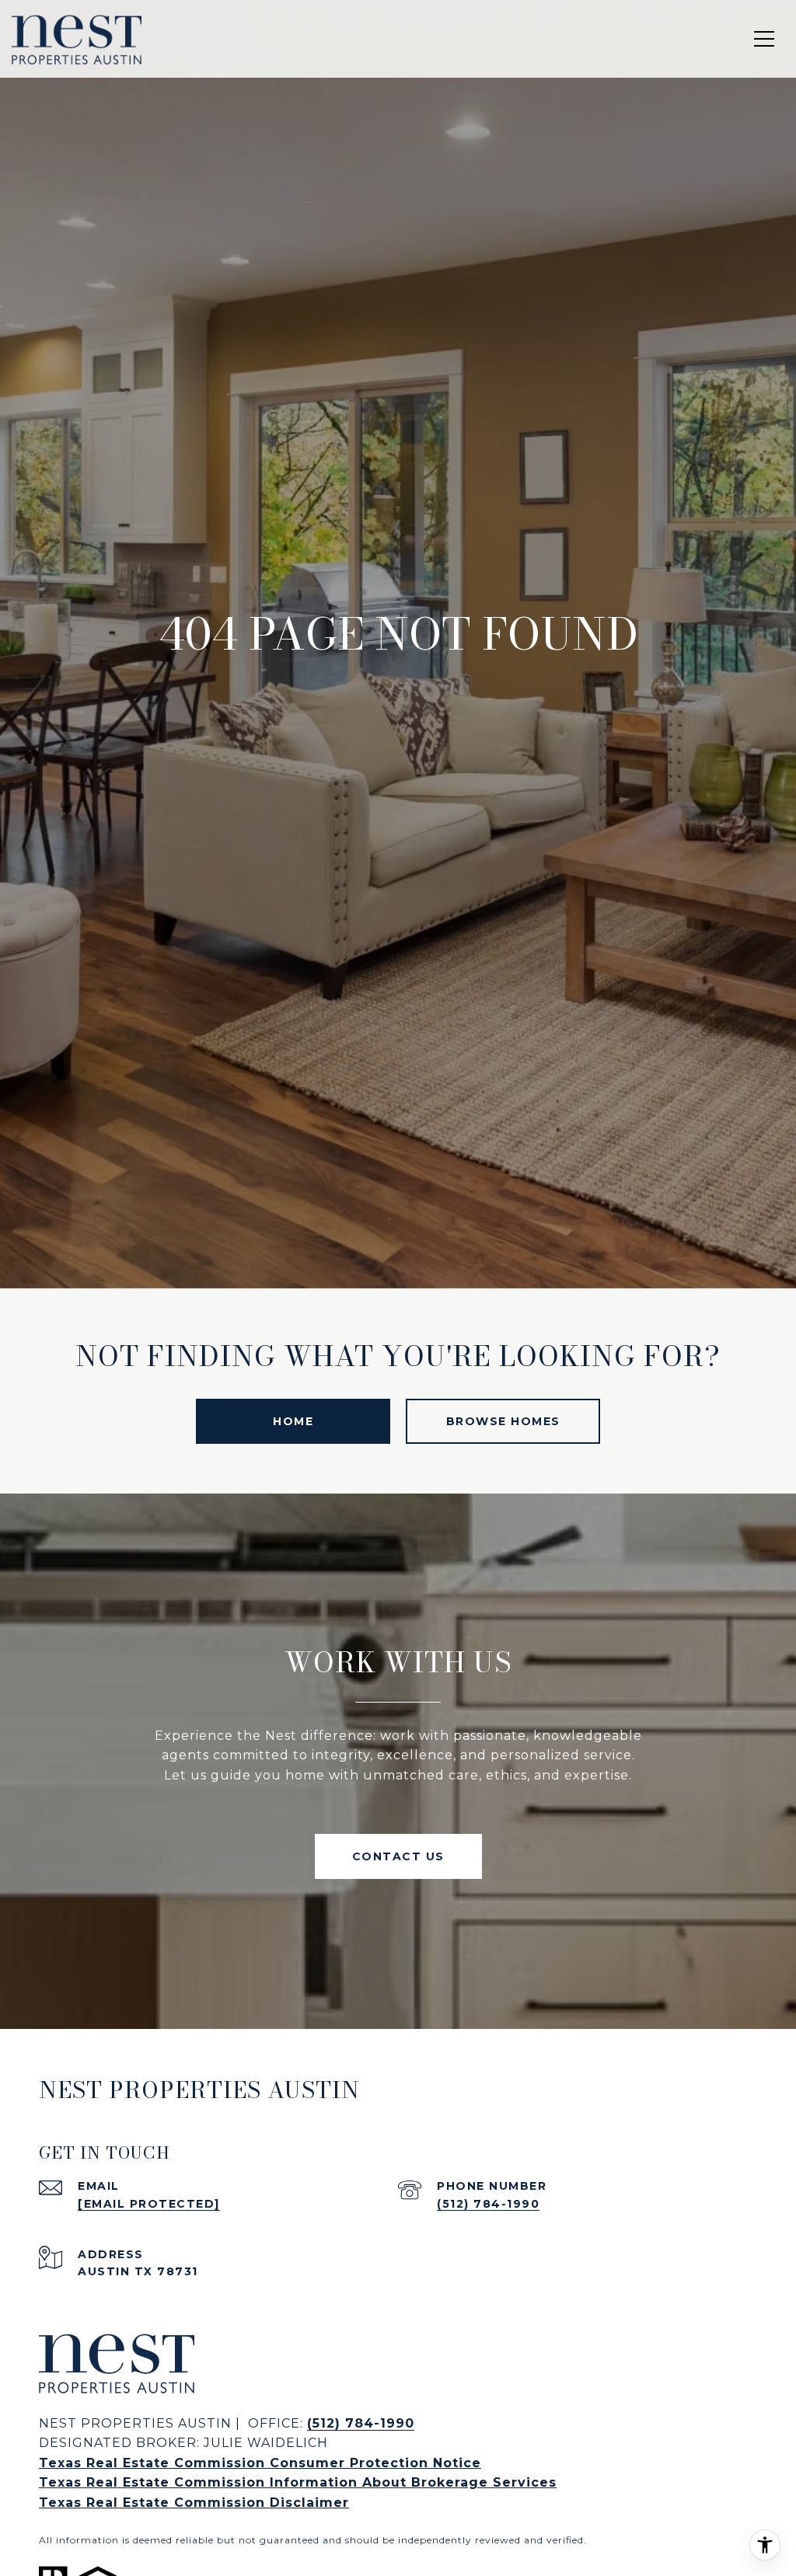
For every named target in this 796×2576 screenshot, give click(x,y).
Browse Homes (503, 1421)
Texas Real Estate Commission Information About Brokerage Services (298, 2482)
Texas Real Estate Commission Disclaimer (194, 2503)
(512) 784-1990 (488, 2204)
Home (293, 1421)
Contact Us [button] (398, 1856)
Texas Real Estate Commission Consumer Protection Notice (260, 2463)
